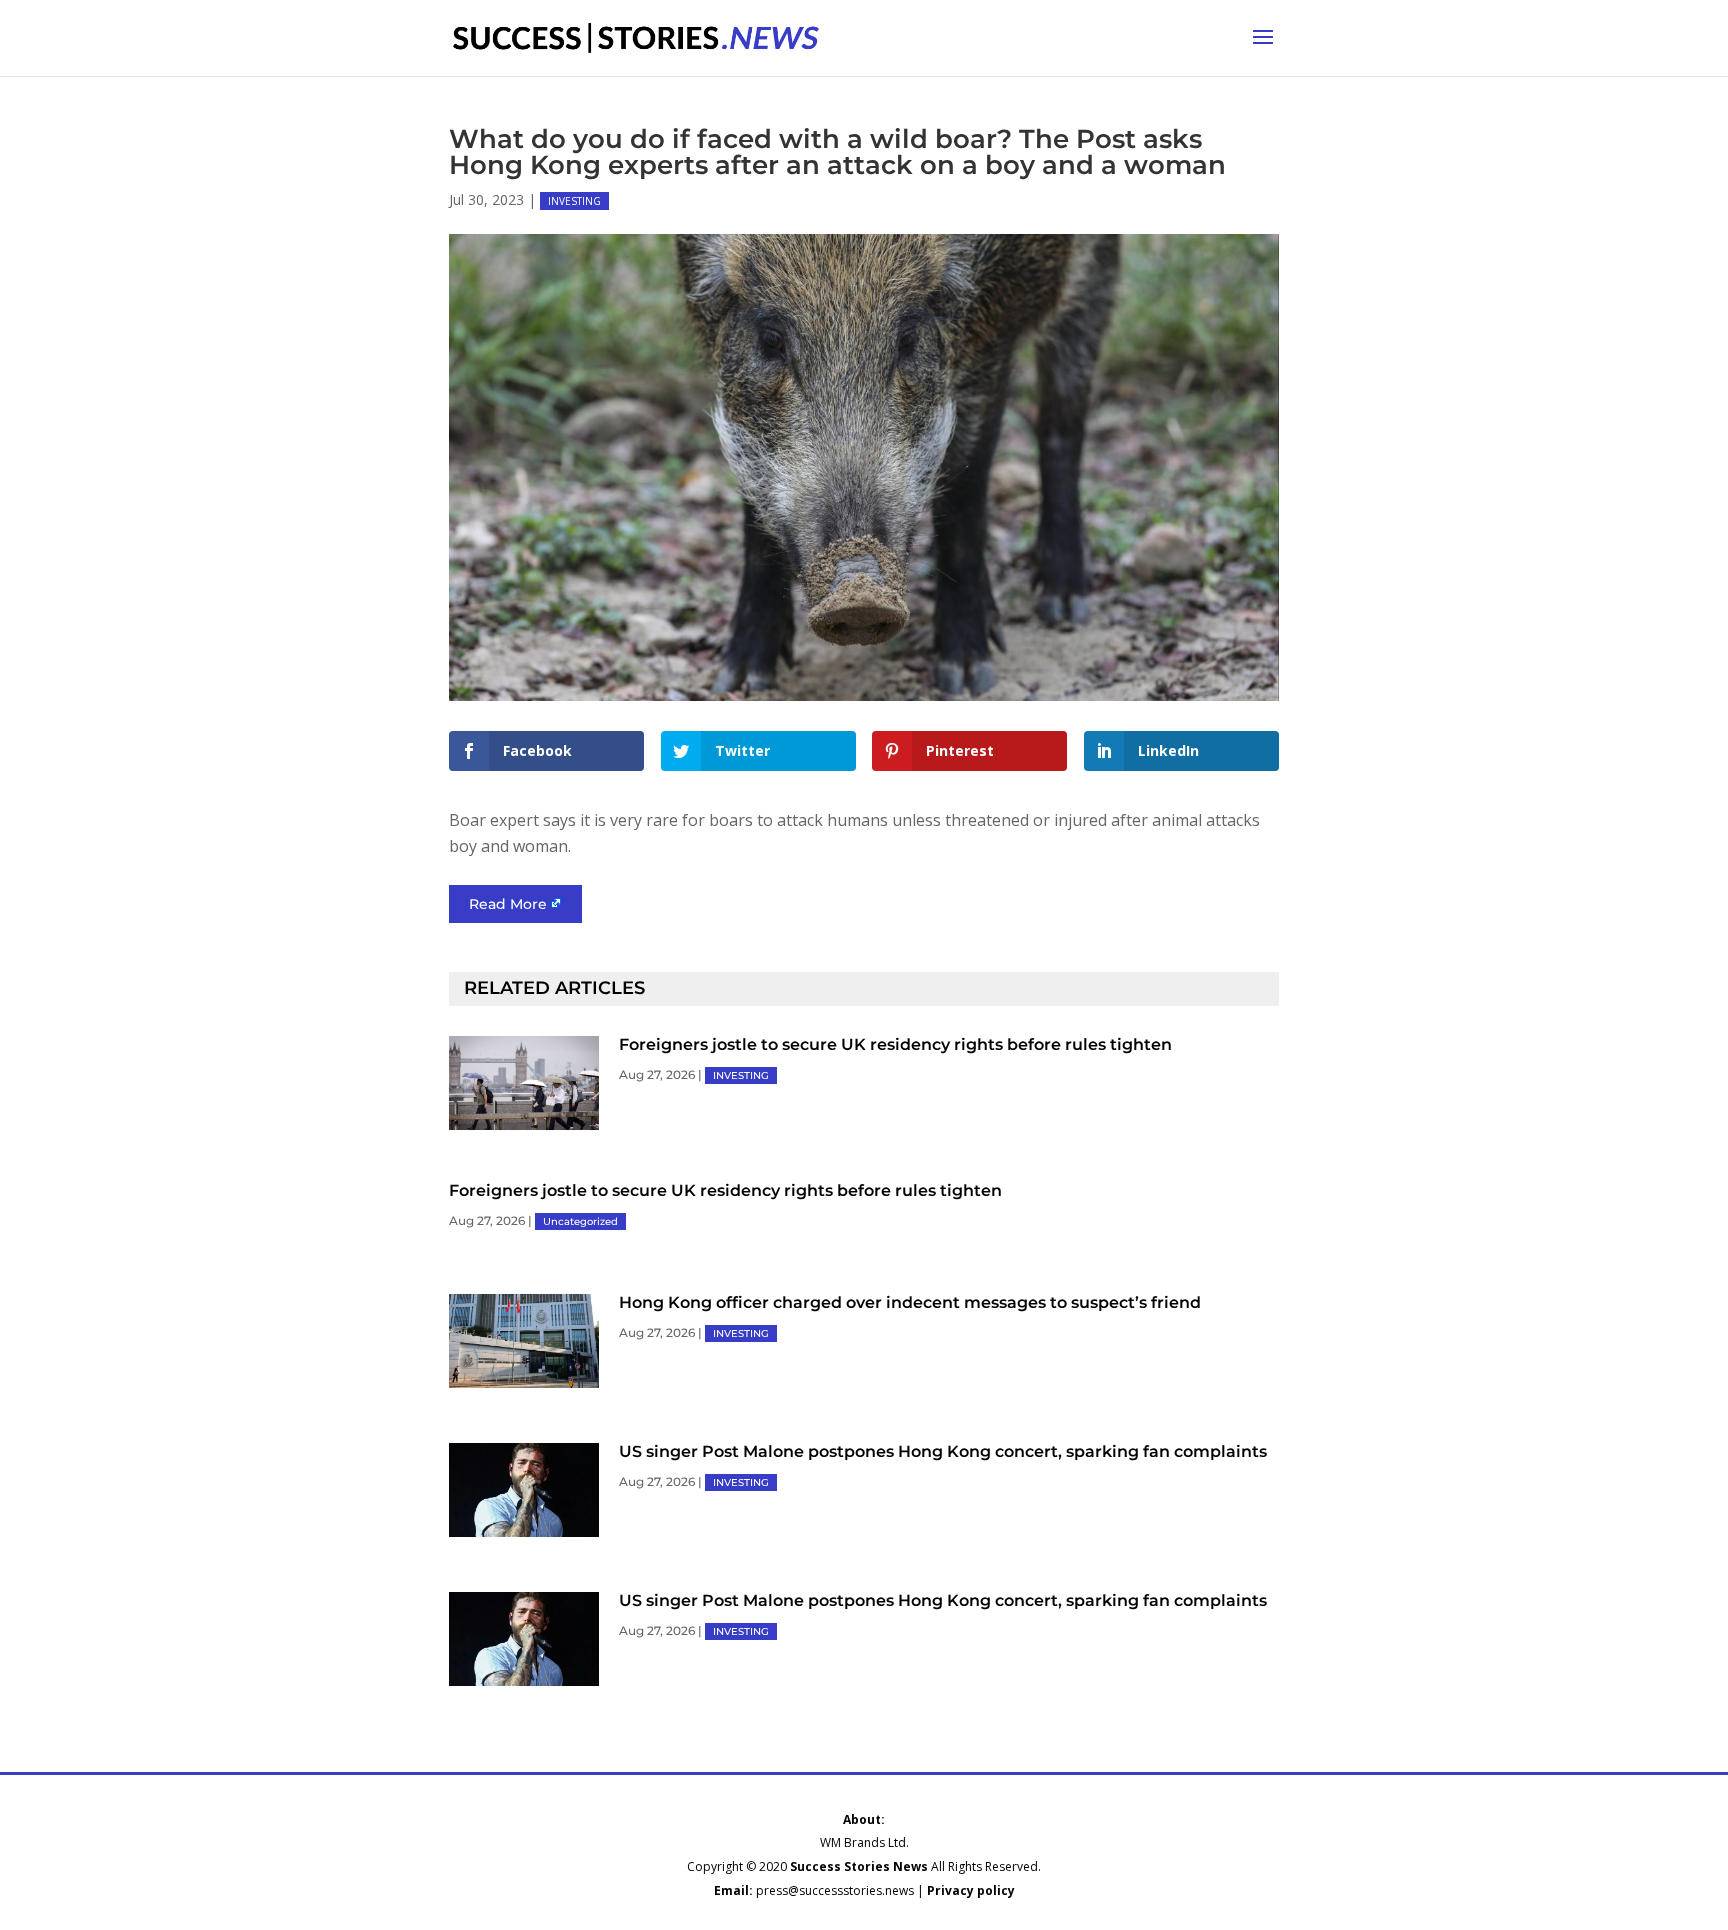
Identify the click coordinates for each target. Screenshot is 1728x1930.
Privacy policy (971, 1890)
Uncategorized (580, 1221)
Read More (508, 904)
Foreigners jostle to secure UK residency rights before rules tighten (895, 1044)
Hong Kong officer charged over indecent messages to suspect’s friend (910, 1302)
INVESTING (574, 201)
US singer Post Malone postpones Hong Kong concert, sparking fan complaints (943, 1451)
